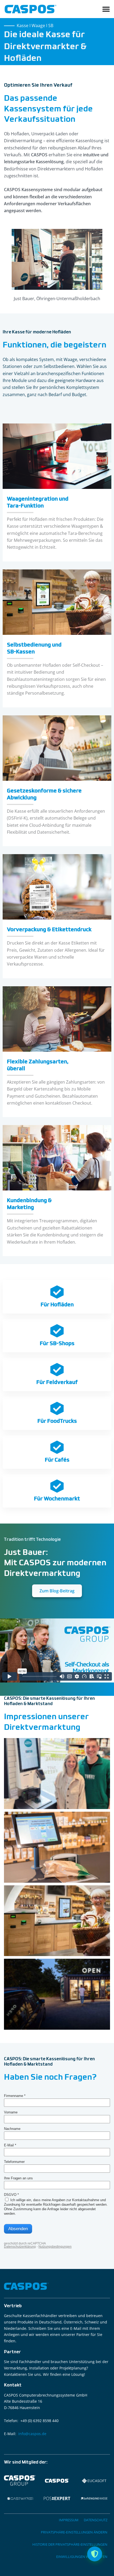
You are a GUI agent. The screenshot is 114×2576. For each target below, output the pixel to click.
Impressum (69, 2520)
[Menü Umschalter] (106, 9)
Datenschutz (96, 2520)
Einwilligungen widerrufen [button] (82, 2557)
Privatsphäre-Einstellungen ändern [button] (74, 2532)
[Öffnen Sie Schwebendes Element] (95, 2554)
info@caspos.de (32, 2434)
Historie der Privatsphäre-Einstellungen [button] (70, 2544)
